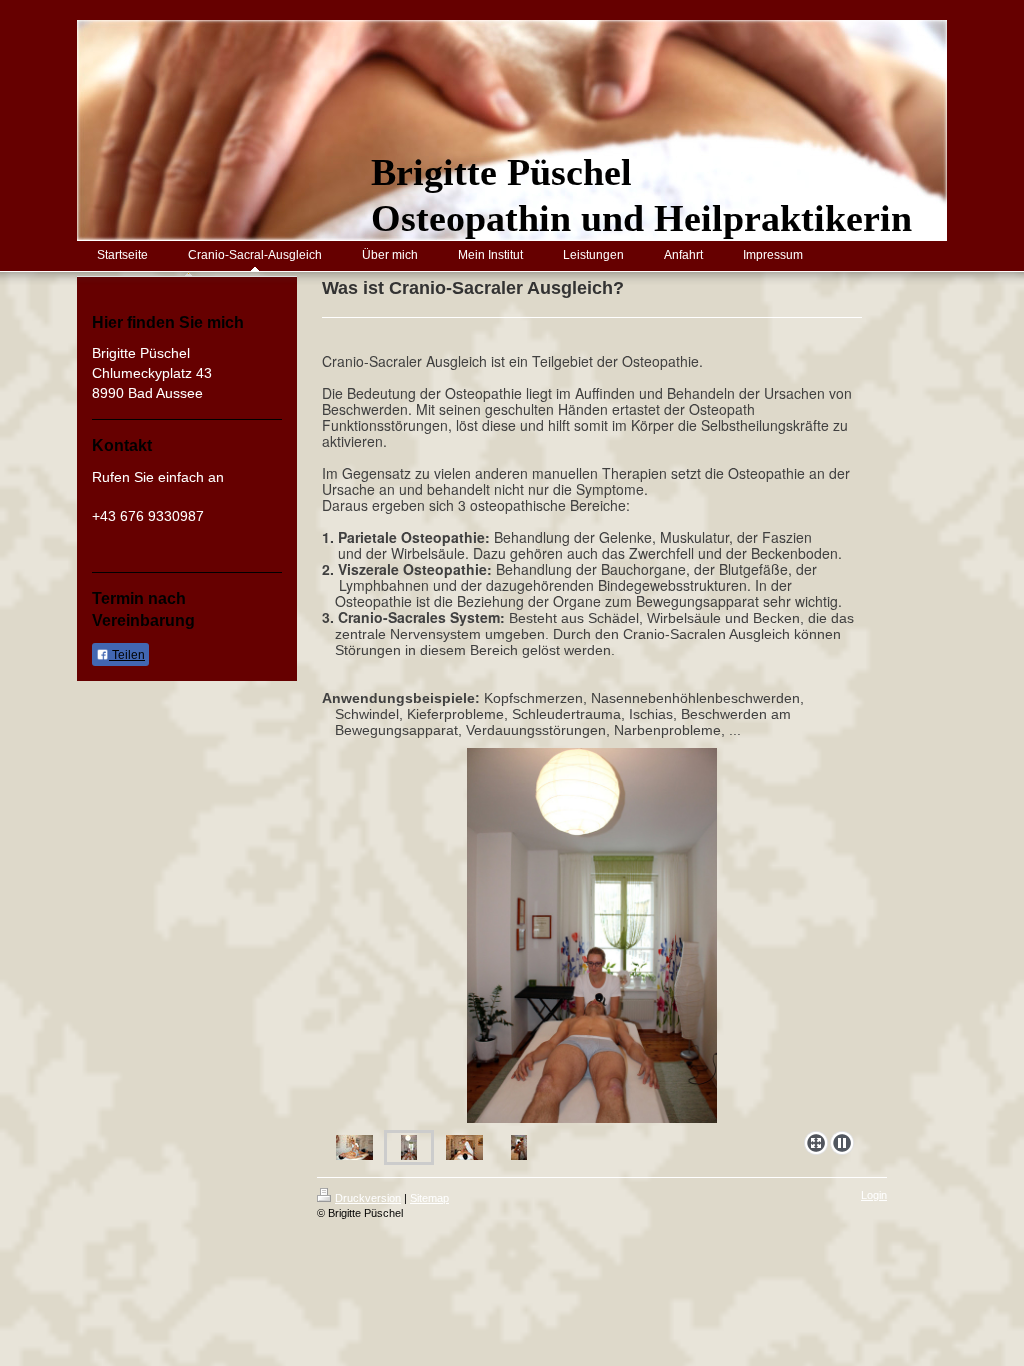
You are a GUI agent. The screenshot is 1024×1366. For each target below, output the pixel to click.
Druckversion (368, 1198)
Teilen (127, 655)
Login (874, 1195)
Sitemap (429, 1198)
